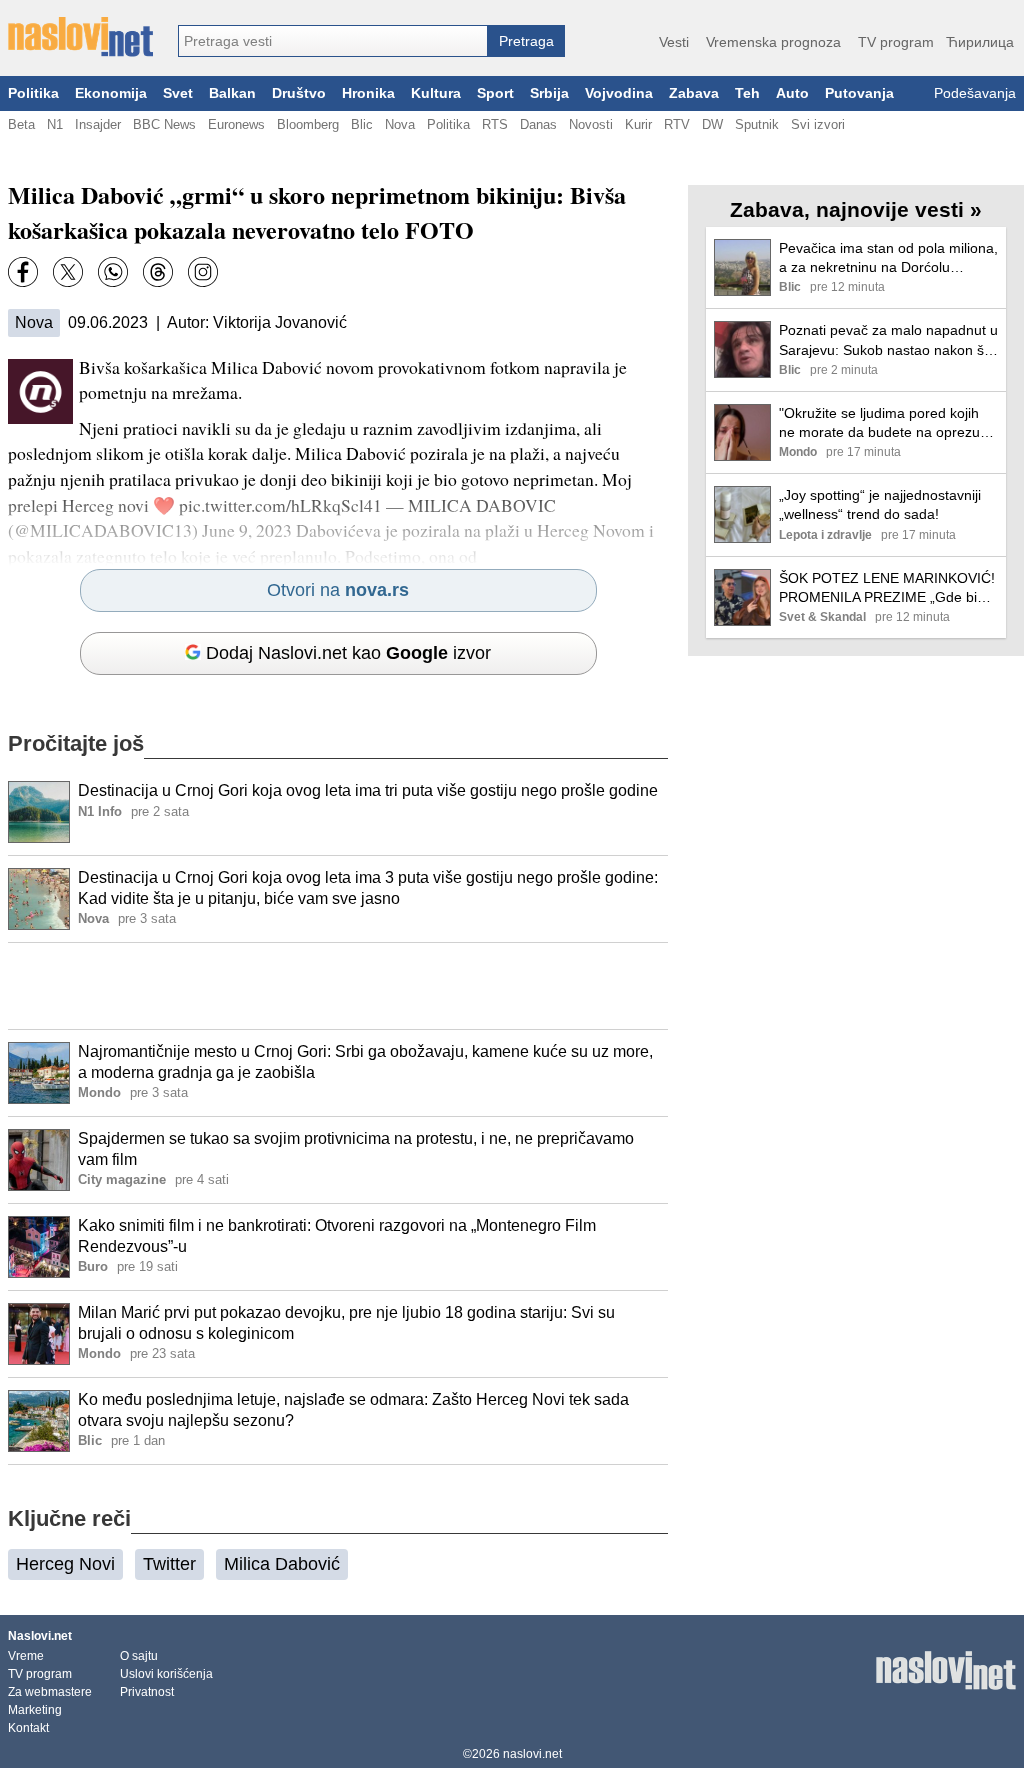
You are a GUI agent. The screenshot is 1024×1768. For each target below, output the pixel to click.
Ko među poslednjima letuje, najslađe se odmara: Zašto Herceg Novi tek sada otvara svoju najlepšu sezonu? (353, 1410)
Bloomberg (308, 124)
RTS (495, 124)
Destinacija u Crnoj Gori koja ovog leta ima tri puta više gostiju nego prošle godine (368, 790)
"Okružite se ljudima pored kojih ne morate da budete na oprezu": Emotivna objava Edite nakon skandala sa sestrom (884, 423)
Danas (538, 124)
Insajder (98, 124)
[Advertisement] (338, 986)
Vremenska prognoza (773, 42)
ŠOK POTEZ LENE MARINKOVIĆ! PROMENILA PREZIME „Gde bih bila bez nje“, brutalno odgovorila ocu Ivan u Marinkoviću (887, 588)
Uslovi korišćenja (166, 1674)
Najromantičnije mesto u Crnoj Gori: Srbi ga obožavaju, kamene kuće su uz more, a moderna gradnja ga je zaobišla (365, 1062)
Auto (792, 93)
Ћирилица (980, 42)
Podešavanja (975, 93)
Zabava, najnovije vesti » (856, 209)
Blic (362, 124)
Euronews (236, 124)
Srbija (549, 93)
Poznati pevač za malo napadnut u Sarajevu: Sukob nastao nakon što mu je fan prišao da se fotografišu (888, 340)
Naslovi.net (40, 1636)
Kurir (638, 124)
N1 (55, 124)
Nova (400, 124)
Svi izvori (818, 124)
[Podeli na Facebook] (23, 272)
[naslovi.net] (80, 37)
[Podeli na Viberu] (113, 272)
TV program (896, 42)
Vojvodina (619, 93)
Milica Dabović (282, 1564)
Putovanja (859, 93)
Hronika (368, 93)
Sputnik (757, 124)
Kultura (436, 93)
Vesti (674, 42)
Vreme (26, 1656)
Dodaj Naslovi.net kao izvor (348, 653)
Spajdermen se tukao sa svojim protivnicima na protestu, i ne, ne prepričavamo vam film (356, 1149)
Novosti (591, 124)
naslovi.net (532, 1754)
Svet (178, 93)
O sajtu (139, 1656)
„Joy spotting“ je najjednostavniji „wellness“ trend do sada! (880, 504)
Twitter (169, 1564)
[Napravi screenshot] (203, 272)
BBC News (164, 124)
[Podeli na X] (68, 272)
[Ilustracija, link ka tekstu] (39, 814)
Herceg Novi (65, 1564)
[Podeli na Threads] (158, 272)
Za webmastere (50, 1692)
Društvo (299, 93)
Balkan (232, 93)
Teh (747, 93)
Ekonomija (111, 93)
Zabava (694, 93)
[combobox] (333, 41)
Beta (21, 124)
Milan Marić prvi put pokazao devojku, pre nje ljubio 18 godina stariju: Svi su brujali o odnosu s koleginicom (346, 1323)
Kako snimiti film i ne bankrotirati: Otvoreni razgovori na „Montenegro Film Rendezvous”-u (337, 1236)
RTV (677, 124)
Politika (33, 93)
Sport (495, 93)
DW (712, 124)
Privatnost (147, 1692)
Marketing (35, 1710)
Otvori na (338, 590)
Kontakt (28, 1728)
